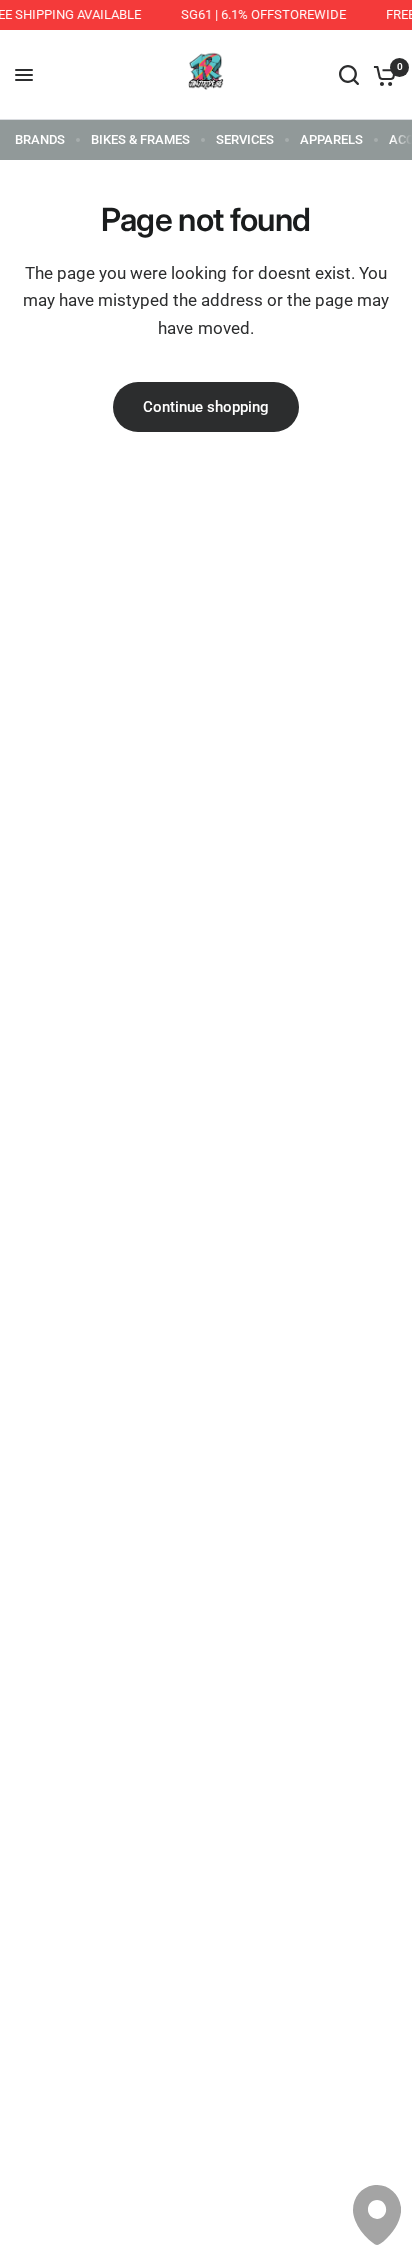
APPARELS (331, 139)
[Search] (349, 75)
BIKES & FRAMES (140, 139)
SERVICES (245, 139)
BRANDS (40, 139)
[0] (381, 75)
